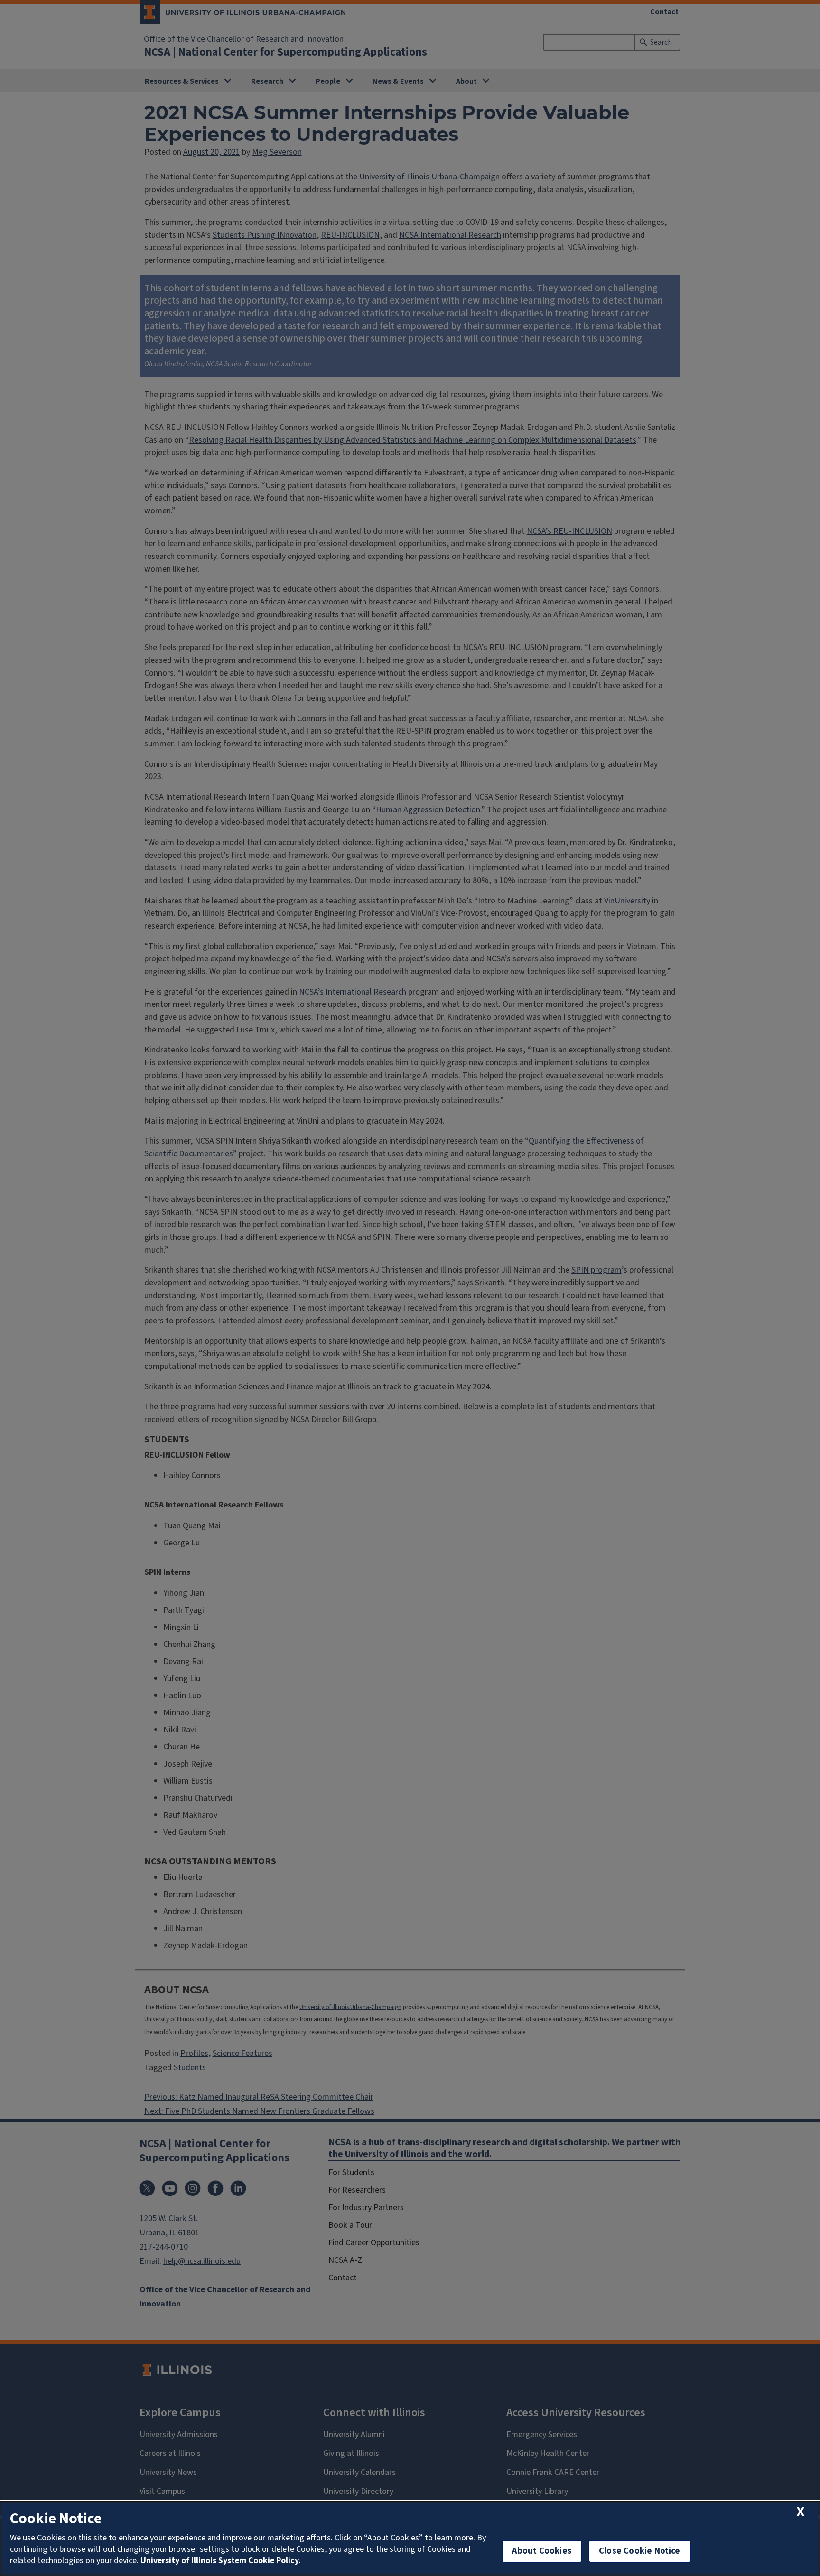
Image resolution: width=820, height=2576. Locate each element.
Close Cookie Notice (640, 2551)
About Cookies (542, 2551)
